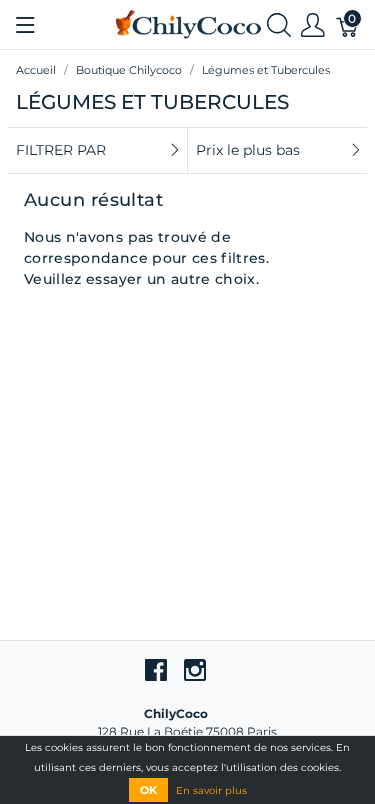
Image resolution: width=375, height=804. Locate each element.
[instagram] (195, 669)
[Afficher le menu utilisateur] (313, 24)
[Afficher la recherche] (279, 24)
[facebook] (156, 669)
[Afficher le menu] (25, 25)
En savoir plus (211, 790)
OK (148, 790)
